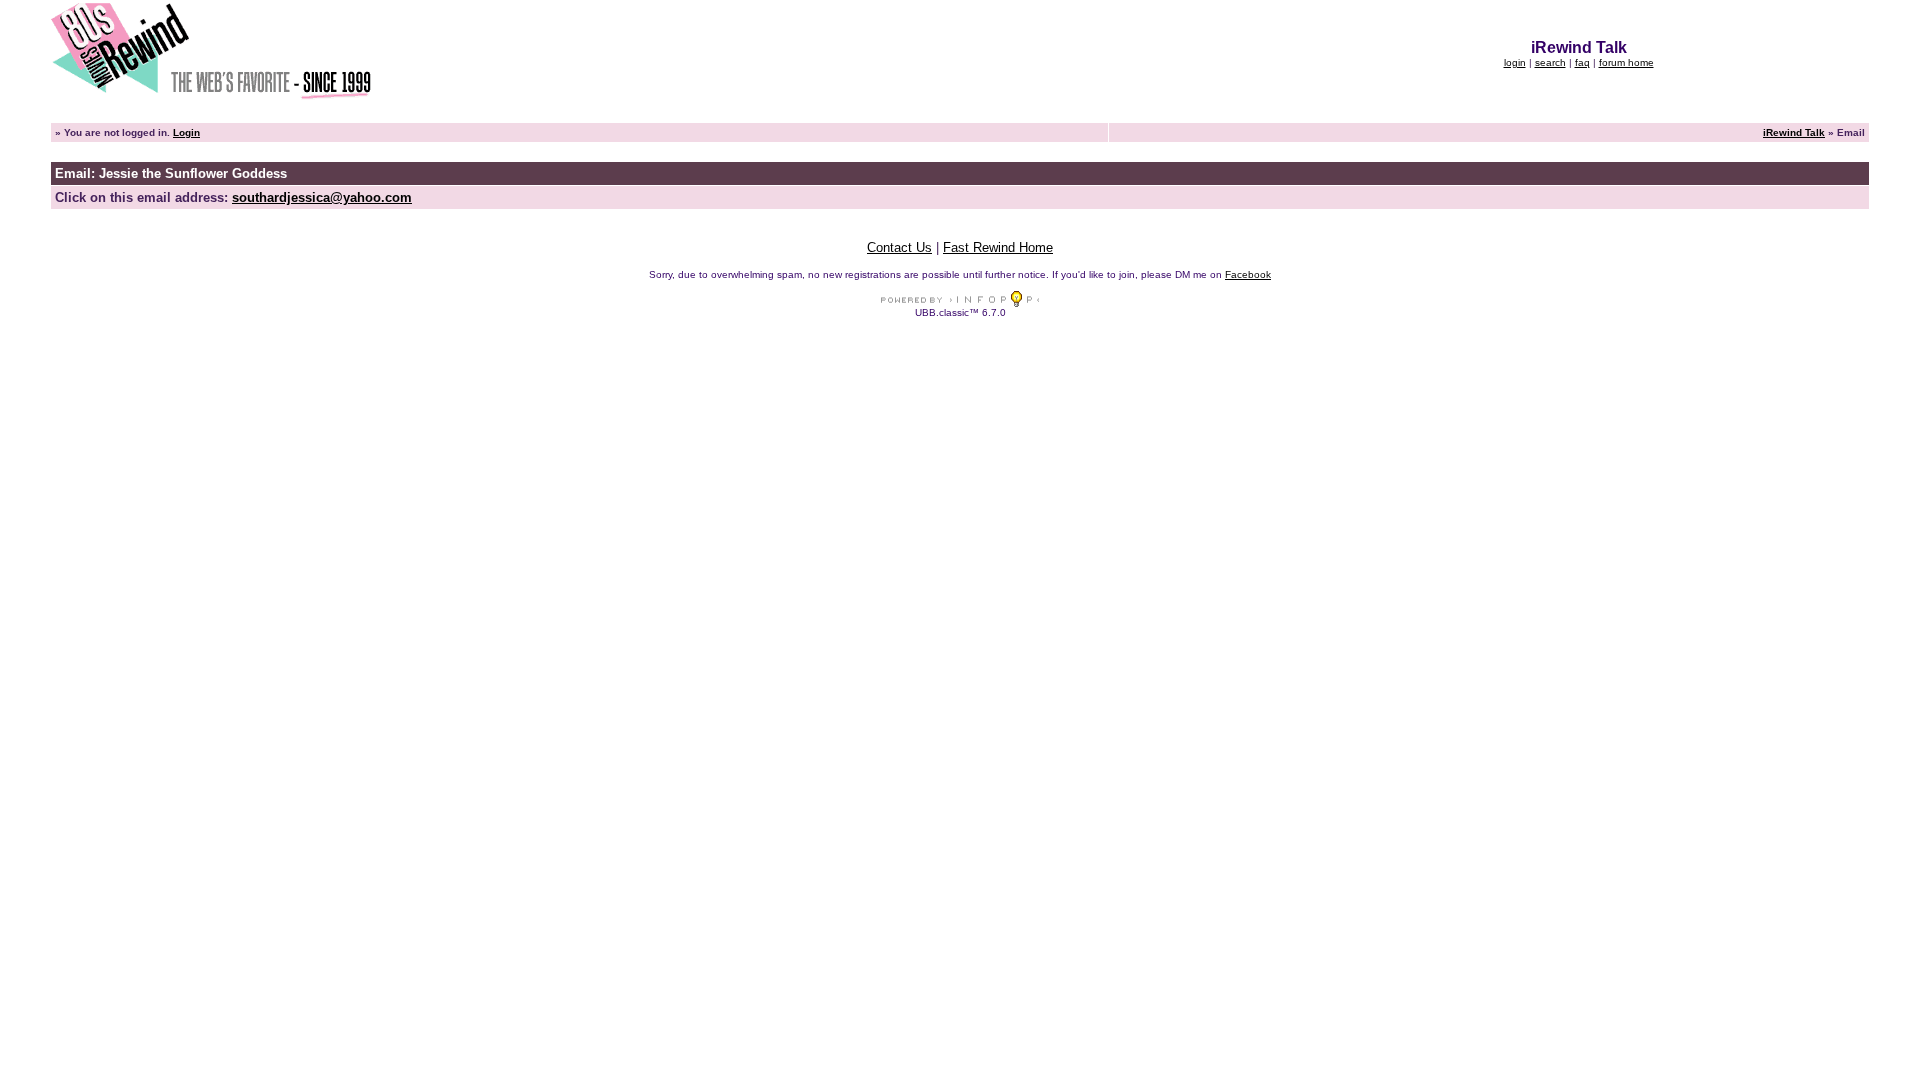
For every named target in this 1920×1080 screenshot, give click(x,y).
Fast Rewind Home (998, 247)
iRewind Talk (1794, 132)
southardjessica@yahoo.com (322, 197)
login (1515, 62)
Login (186, 132)
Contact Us (899, 247)
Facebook (1248, 274)
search (1550, 62)
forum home (1626, 62)
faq (1582, 62)
